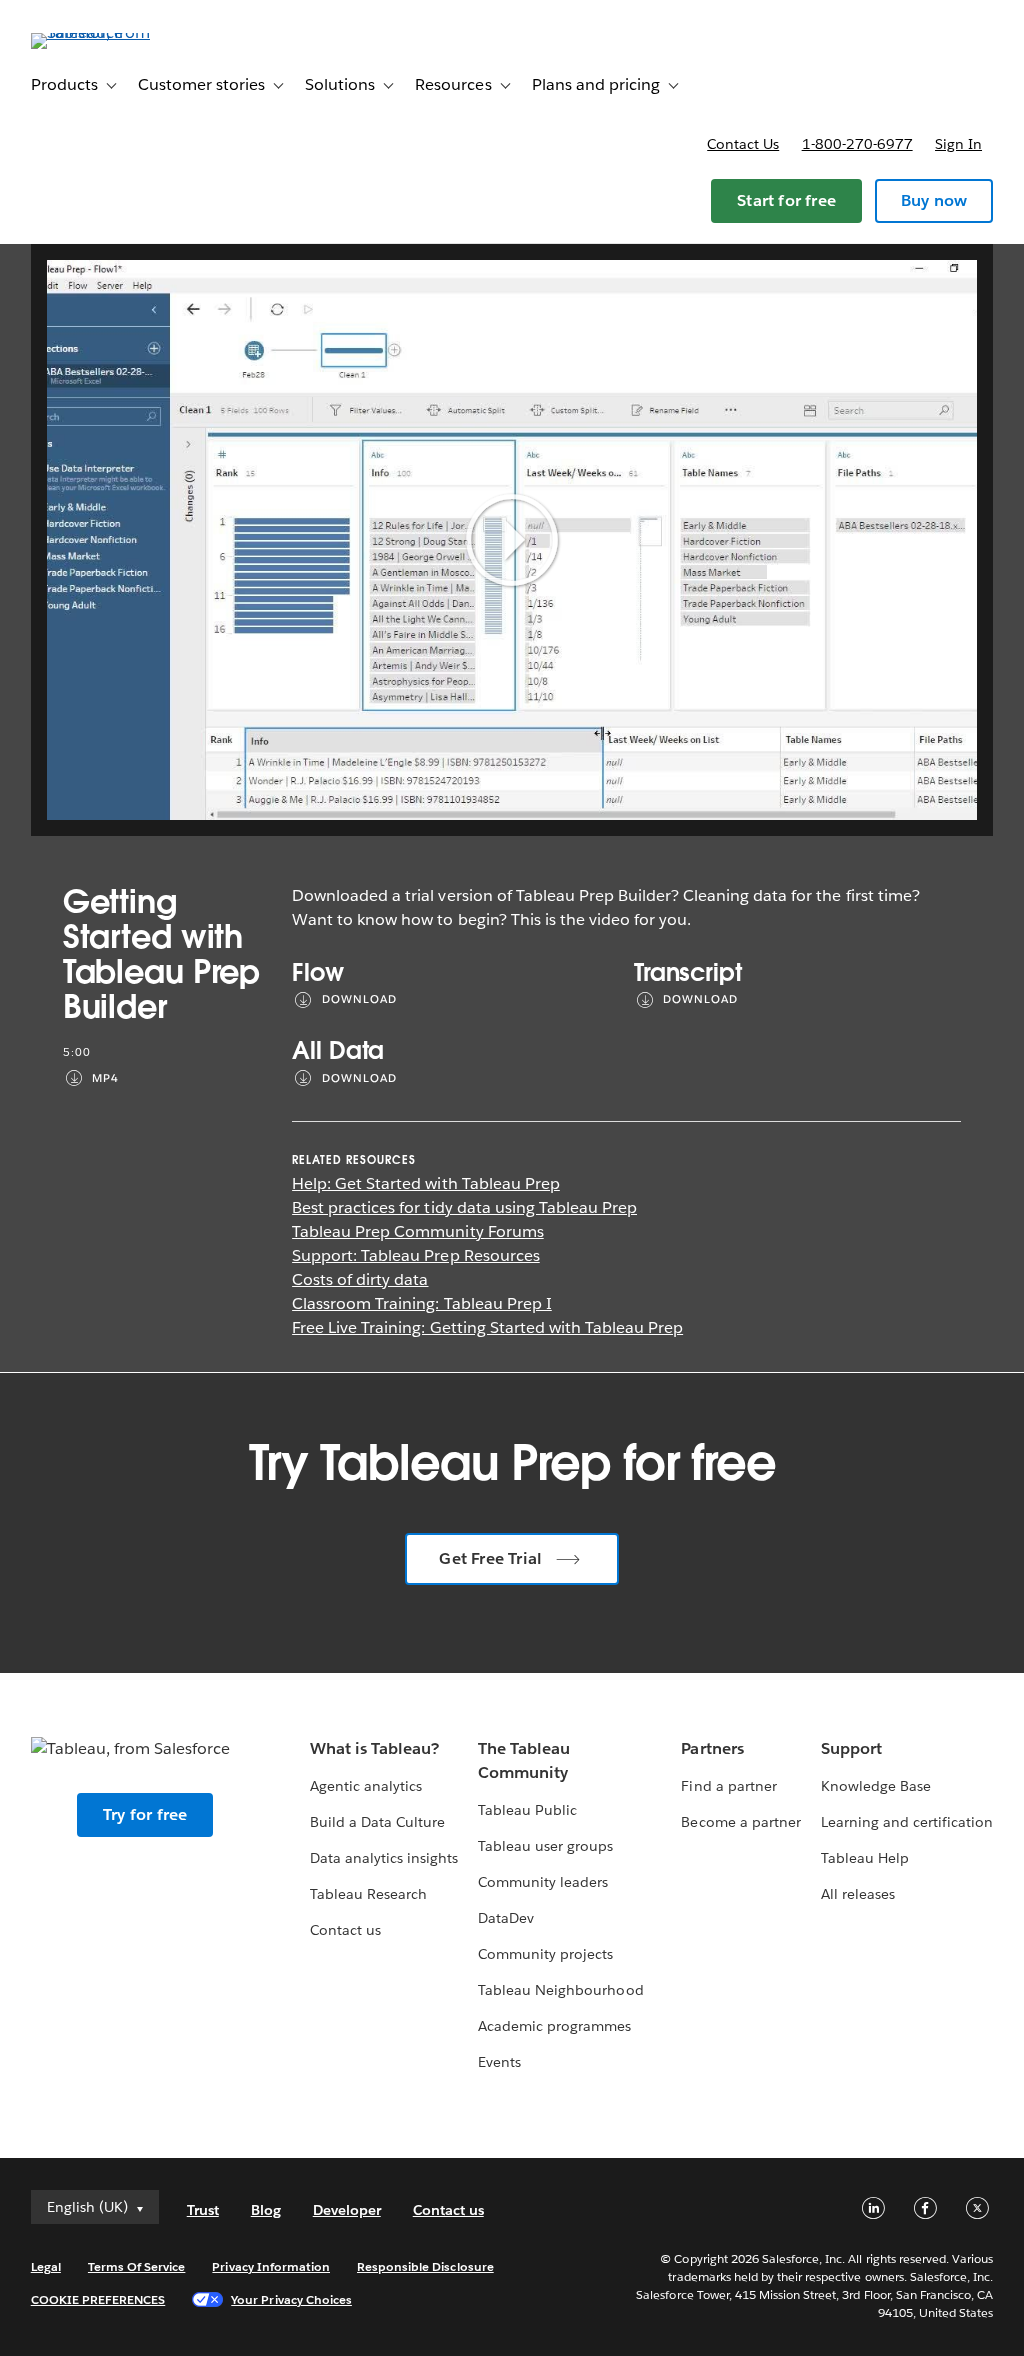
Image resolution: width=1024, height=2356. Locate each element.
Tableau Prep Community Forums (418, 1231)
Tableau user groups (545, 1846)
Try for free (145, 1814)
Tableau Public (527, 1810)
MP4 (105, 1078)
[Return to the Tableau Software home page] (106, 32)
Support (851, 1748)
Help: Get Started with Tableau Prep (426, 1183)
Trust (203, 2210)
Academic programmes (554, 2026)
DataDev (506, 1918)
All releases (858, 1894)
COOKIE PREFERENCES (98, 2299)
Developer (347, 2210)
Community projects (545, 1954)
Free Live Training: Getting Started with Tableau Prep (487, 1327)
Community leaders (543, 1882)
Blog (266, 2210)
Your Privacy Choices (291, 2299)
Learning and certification (907, 1822)
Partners (712, 1748)
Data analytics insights (384, 1858)
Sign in (958, 144)
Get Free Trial (490, 1558)
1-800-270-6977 (857, 144)
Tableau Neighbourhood (560, 1990)
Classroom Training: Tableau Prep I (422, 1303)
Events (499, 2062)
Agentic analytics (366, 1786)
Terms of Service (136, 2266)
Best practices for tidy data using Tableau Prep (464, 1207)
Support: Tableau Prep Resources (416, 1255)
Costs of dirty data (360, 1279)
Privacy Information (271, 2266)
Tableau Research (368, 1894)
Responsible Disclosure (425, 2266)
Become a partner (740, 1822)
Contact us (743, 144)
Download (359, 999)
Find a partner (728, 1786)
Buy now (934, 200)
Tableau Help (865, 1858)
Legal (46, 2266)
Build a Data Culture (377, 1822)
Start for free (786, 200)
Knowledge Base (876, 1786)
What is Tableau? (374, 1748)
